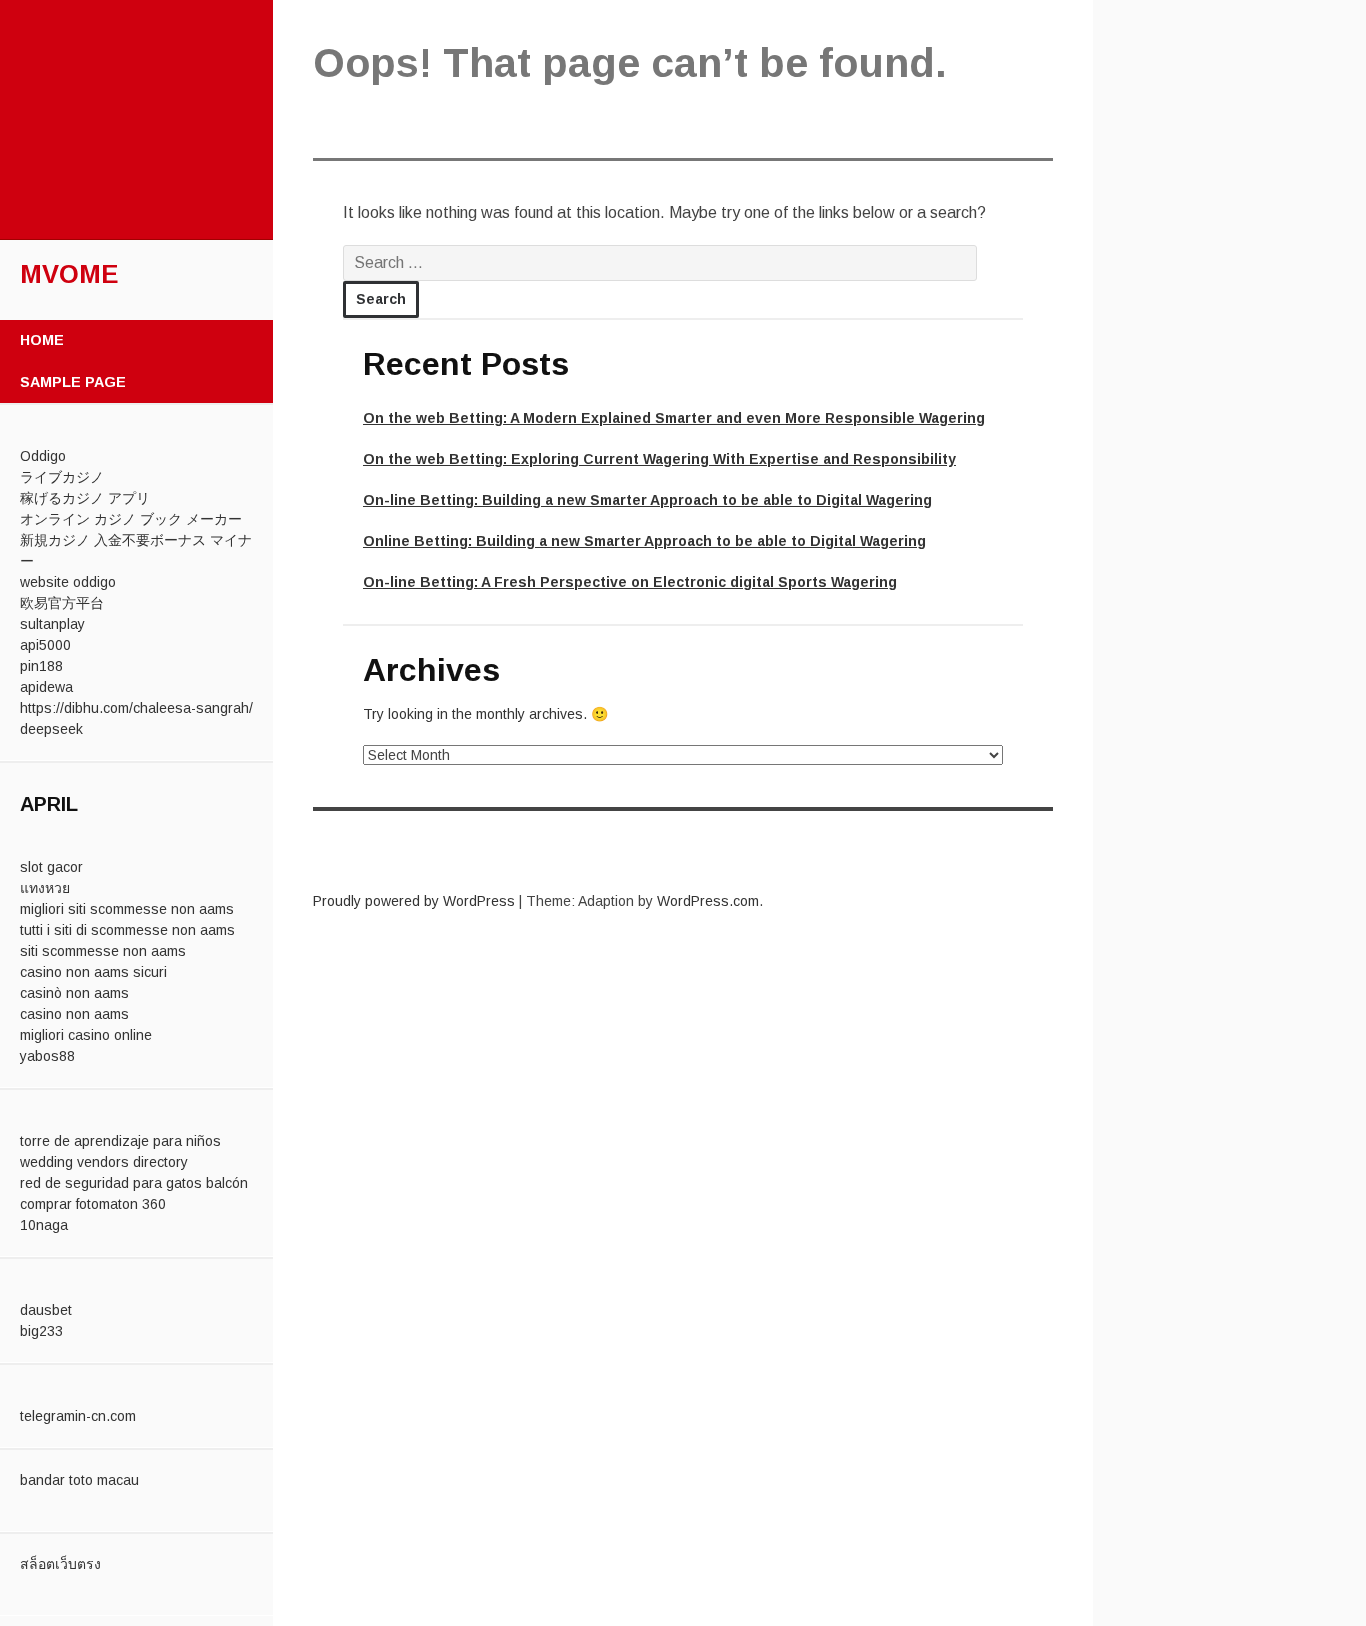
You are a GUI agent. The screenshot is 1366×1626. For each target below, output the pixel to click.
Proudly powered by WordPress (414, 901)
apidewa (46, 687)
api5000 (45, 645)
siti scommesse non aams (103, 951)
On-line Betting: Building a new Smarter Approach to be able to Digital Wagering (647, 500)
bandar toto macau (79, 1480)
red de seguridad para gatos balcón (134, 1183)
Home (42, 340)
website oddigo (68, 582)
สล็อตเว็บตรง (60, 1564)
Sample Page (73, 382)
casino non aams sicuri (93, 972)
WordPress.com (708, 901)
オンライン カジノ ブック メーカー (131, 519)
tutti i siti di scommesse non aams (127, 930)
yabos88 (47, 1056)
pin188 (41, 666)
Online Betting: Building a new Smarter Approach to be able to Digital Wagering (644, 541)
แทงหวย (45, 888)
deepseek (51, 729)
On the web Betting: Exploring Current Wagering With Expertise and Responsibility (659, 459)
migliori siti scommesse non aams (127, 909)
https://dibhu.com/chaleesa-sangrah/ (136, 708)
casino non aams (74, 1014)
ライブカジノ (62, 477)
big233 (41, 1331)
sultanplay (52, 624)
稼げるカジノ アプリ (85, 498)
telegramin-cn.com (78, 1416)
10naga (44, 1225)
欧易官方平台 (62, 603)
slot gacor (51, 867)
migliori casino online (86, 1035)
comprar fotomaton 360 (93, 1204)
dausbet (46, 1310)
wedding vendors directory (104, 1162)
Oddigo (43, 456)
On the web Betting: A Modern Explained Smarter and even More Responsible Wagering (674, 418)
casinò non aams (74, 993)
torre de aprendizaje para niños (120, 1141)
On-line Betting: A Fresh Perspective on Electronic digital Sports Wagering (630, 582)
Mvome (69, 274)
